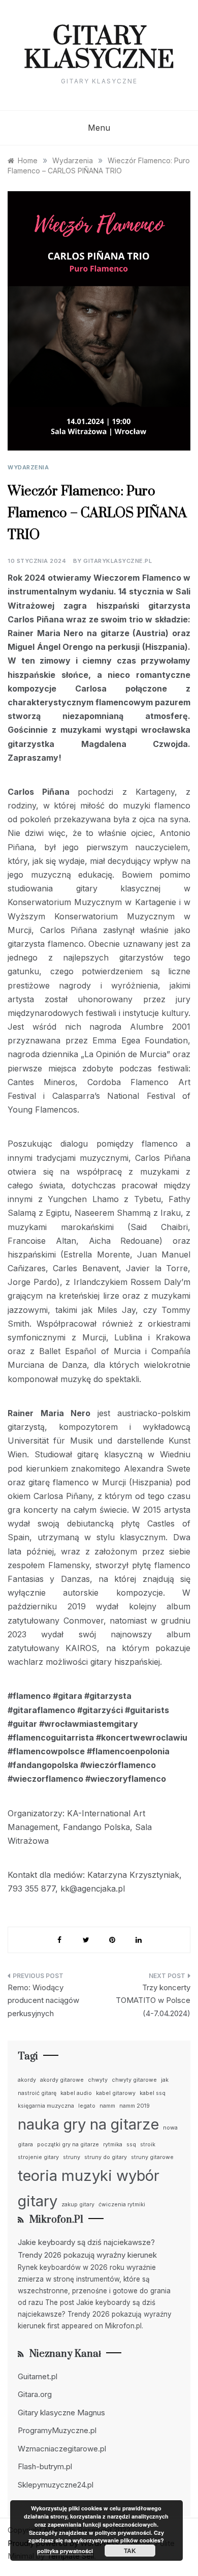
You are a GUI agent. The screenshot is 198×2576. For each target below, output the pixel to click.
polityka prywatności (65, 2551)
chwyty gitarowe (134, 2080)
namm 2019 (135, 2106)
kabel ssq (153, 2093)
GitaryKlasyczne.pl (118, 561)
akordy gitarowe (62, 2080)
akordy (27, 2080)
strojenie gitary (38, 2157)
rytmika (113, 2145)
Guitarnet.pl (38, 2376)
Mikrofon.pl (56, 2220)
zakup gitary (78, 2205)
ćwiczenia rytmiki (122, 2205)
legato (87, 2106)
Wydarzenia (28, 467)
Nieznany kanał (65, 2354)
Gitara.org (35, 2394)
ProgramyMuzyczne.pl (57, 2430)
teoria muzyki (65, 2176)
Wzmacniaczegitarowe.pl (62, 2449)
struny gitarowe (152, 2157)
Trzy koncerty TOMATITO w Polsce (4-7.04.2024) (153, 2000)
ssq (131, 2145)
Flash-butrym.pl (45, 2466)
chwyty (98, 2080)
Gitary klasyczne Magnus (61, 2413)
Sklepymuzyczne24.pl (56, 2485)
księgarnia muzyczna (46, 2106)
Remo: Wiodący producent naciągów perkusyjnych (43, 2000)
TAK (130, 2551)
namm (107, 2106)
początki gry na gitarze (68, 2145)
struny (72, 2157)
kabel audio (76, 2093)
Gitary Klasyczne (99, 49)
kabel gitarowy (116, 2093)
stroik (148, 2145)
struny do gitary (106, 2157)
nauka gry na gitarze (88, 2124)
